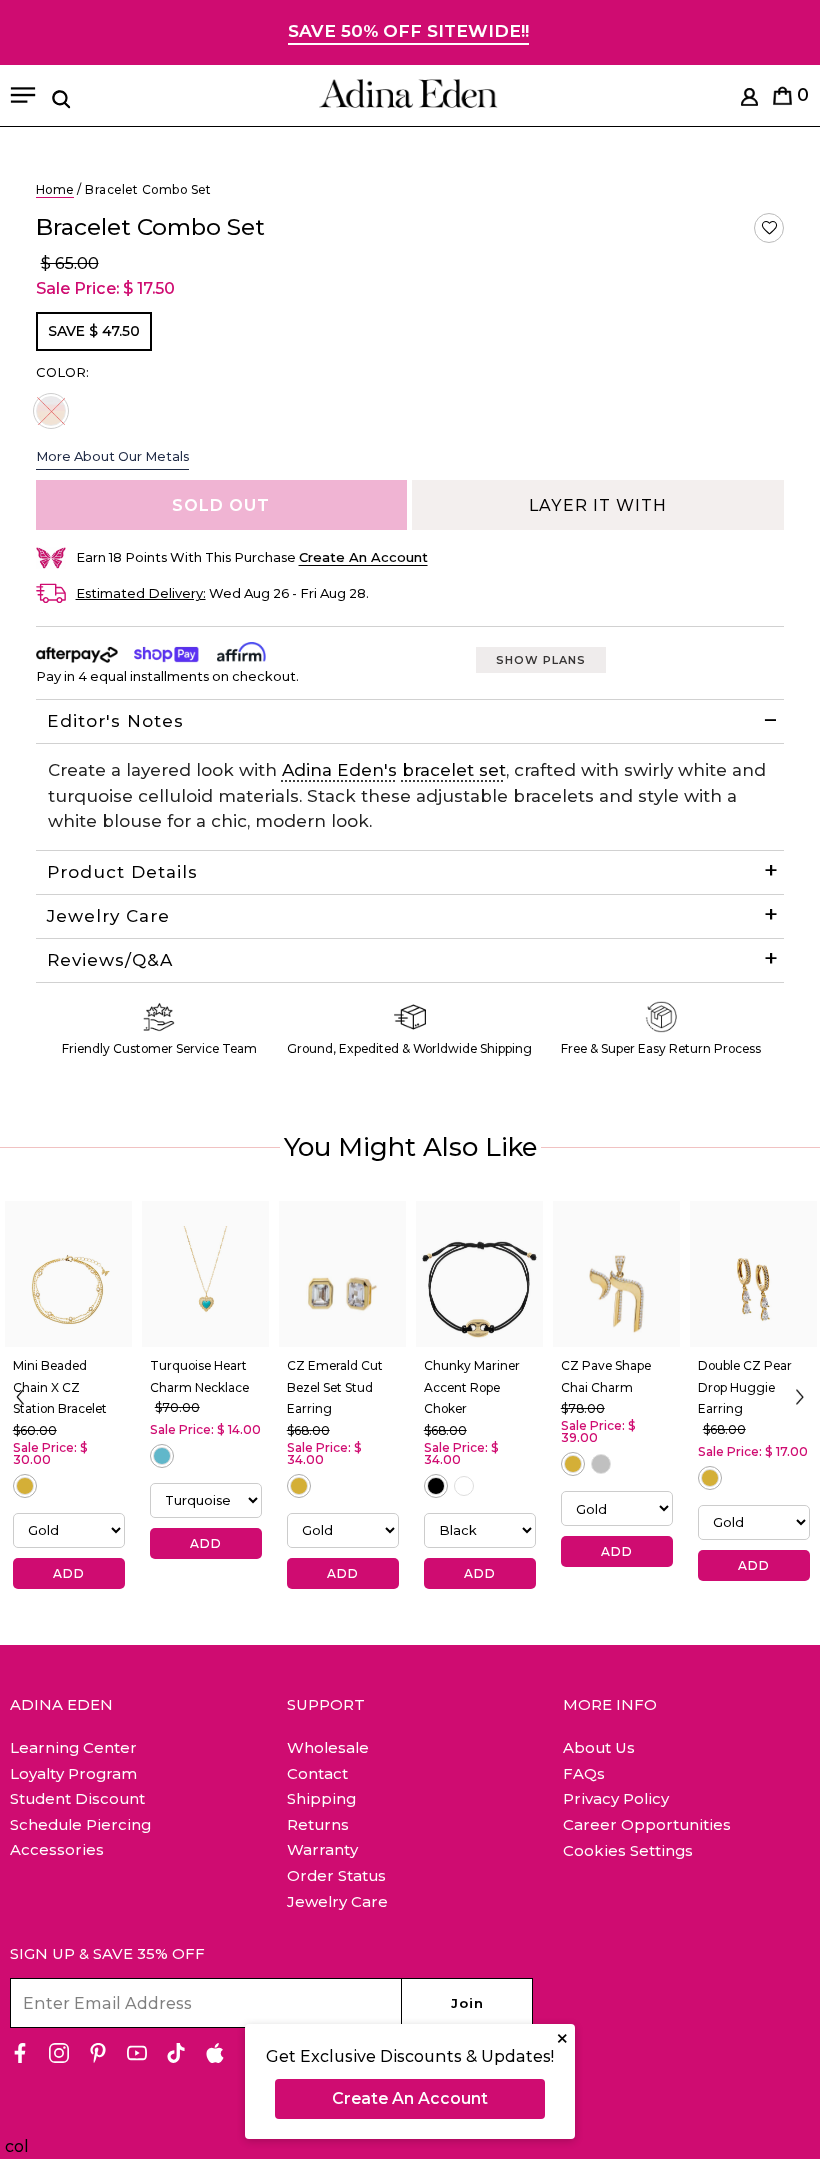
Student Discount (77, 1798)
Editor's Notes (115, 721)
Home (55, 189)
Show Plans (541, 660)
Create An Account (410, 2098)
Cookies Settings (628, 1851)
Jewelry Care (108, 916)
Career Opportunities (647, 1824)
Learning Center (73, 1747)
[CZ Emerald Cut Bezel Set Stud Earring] (342, 1274)
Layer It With (598, 505)
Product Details (122, 872)
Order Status (336, 1875)
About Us (599, 1747)
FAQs (584, 1773)
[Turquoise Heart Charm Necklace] (205, 1274)
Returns (318, 1824)
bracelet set (454, 770)
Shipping (321, 1798)
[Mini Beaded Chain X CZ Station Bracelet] (68, 1274)
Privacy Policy (616, 1798)
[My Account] (749, 100)
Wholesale (328, 1747)
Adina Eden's (339, 770)
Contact (317, 1773)
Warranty (322, 1849)
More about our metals (112, 456)
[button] (769, 228)
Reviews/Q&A (110, 960)
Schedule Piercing (80, 1824)
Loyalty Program (73, 1773)
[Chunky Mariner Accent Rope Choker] (479, 1274)
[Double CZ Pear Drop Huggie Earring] (753, 1274)
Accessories (57, 1849)
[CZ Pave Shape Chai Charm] (616, 1274)
